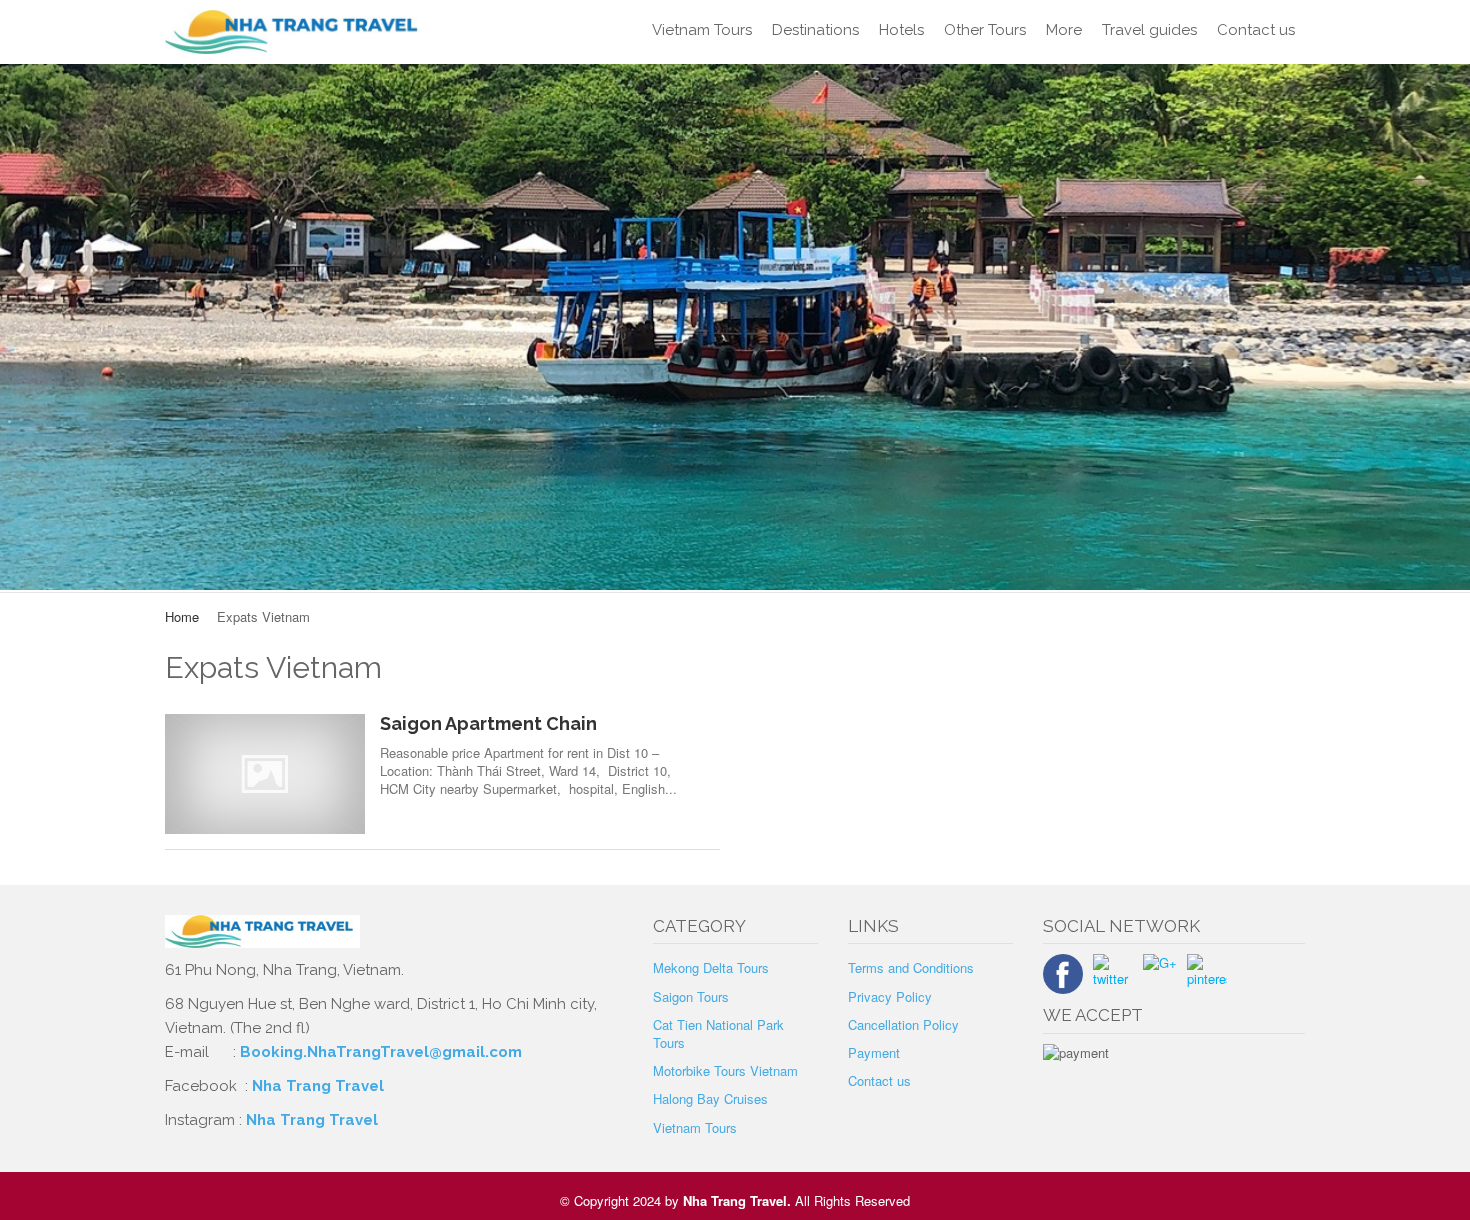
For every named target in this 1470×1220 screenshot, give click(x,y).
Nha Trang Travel (320, 1086)
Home (182, 616)
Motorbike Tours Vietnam (725, 1070)
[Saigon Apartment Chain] (265, 773)
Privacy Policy (890, 996)
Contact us (1256, 30)
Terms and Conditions (911, 967)
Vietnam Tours (702, 30)
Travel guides (1149, 30)
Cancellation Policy (903, 1024)
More (1064, 30)
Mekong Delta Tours (711, 967)
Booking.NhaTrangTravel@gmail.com (381, 1052)
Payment (874, 1052)
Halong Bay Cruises (710, 1098)
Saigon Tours (691, 996)
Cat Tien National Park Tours (718, 1033)
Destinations (815, 30)
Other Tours (985, 30)
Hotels (901, 30)
